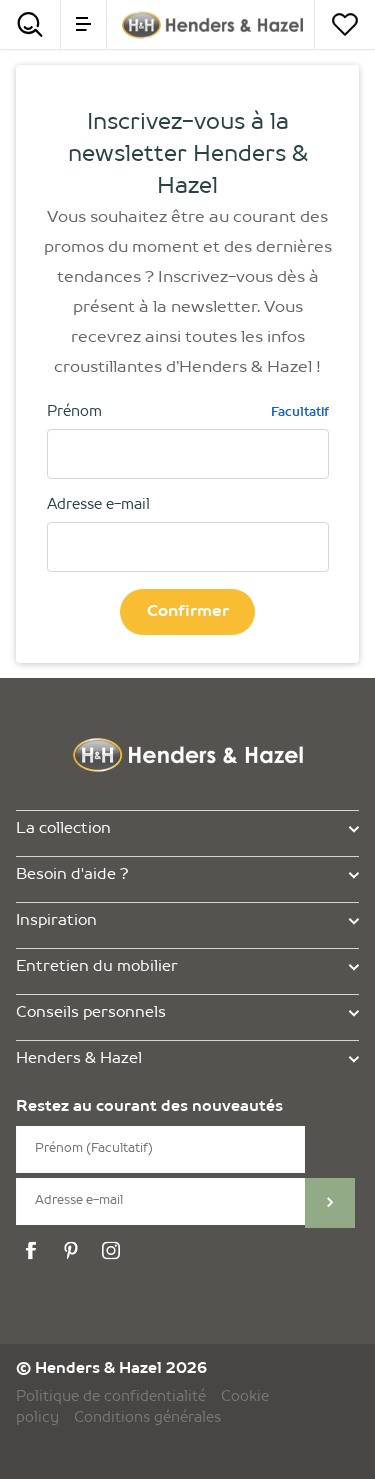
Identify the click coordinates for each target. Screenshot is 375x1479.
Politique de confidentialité (111, 1397)
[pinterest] (74, 1251)
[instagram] (114, 1251)
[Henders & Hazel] (212, 25)
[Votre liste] (345, 24)
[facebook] (34, 1251)
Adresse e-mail (98, 505)
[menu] (83, 24)
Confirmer (188, 612)
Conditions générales (147, 1418)
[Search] (30, 24)
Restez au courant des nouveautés (149, 1107)
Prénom (188, 412)
